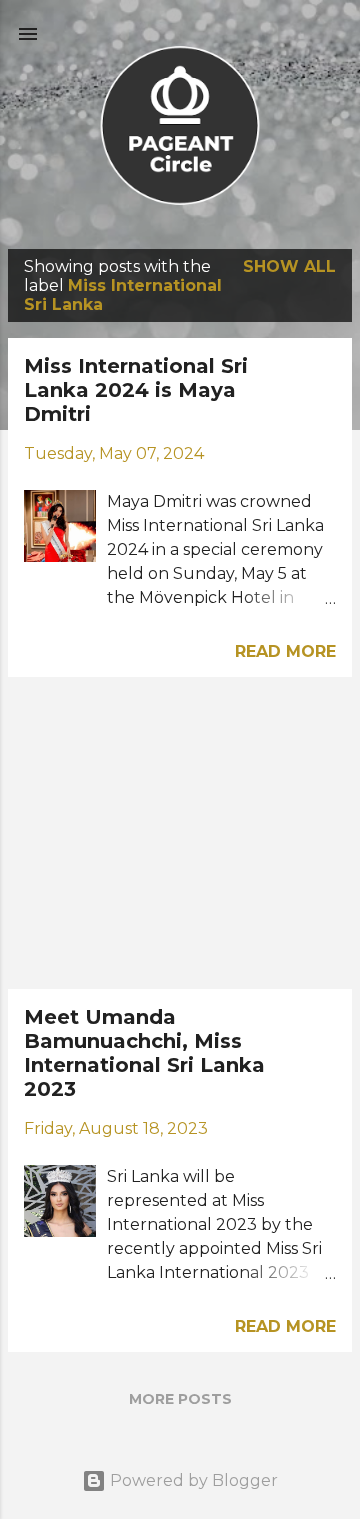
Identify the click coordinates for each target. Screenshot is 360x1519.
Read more (285, 651)
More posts (180, 1399)
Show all (289, 266)
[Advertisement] (180, 833)
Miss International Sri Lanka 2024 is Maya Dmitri (136, 390)
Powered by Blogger (192, 1480)
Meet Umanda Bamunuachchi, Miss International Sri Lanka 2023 (144, 1053)
